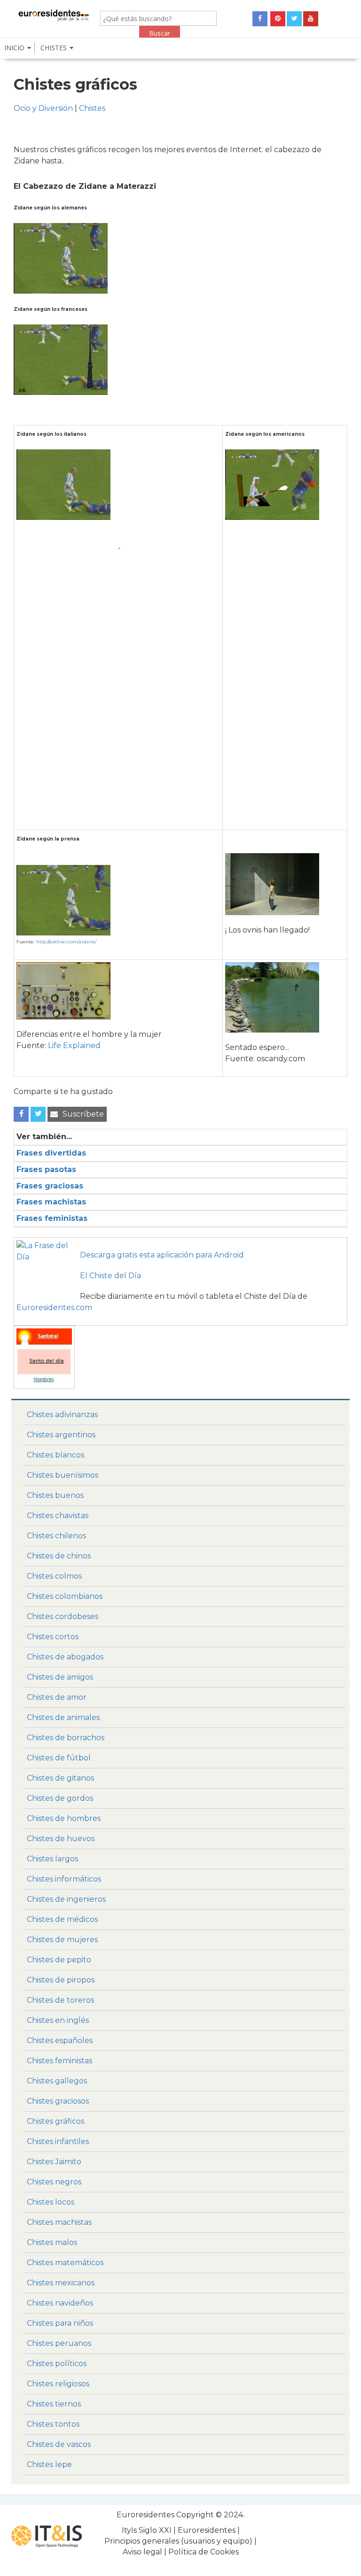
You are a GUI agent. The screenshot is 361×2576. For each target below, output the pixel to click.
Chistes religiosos (58, 2384)
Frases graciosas (50, 1186)
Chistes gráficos (55, 2121)
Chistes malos (52, 2242)
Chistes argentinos (61, 1435)
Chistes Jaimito (54, 2162)
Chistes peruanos (59, 2343)
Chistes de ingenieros (66, 1899)
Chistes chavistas (58, 1516)
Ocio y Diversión (43, 108)
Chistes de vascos (59, 2444)
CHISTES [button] (54, 48)
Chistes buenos (55, 1495)
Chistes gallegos (57, 2081)
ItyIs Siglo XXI (147, 2530)
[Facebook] (260, 19)
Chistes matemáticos (65, 2263)
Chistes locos (51, 2202)
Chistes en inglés (58, 2020)
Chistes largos (52, 1859)
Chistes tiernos (54, 2404)
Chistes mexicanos (61, 2283)
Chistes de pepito (59, 1960)
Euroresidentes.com (54, 1307)
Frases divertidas (51, 1153)
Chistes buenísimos (63, 1475)
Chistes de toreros (60, 2000)
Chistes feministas (59, 2061)
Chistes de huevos (61, 1839)
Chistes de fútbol (59, 1758)
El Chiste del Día (110, 1276)
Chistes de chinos (59, 1556)
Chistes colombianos (65, 1596)
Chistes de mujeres (62, 1940)
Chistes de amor (57, 1697)
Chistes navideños (60, 2303)
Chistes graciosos (58, 2101)
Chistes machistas (59, 2222)
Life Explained (74, 1045)
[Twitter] (294, 19)
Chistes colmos (54, 1576)
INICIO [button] (14, 48)
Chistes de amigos (60, 1677)
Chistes (92, 108)
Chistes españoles (60, 2040)
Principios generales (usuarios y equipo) (178, 2541)
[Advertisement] (119, 617)
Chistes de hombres (64, 1818)
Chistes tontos (53, 2424)
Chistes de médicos (62, 1919)
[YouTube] (311, 19)
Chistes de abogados (65, 1657)
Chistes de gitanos (60, 1778)
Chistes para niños (60, 2323)
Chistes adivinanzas (62, 1415)
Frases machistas (51, 1202)
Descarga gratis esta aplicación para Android (162, 1255)
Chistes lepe (49, 2464)
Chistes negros (54, 2182)
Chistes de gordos (60, 1798)
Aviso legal (142, 2552)
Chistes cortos (53, 1637)
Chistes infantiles (58, 2141)
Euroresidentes (145, 2515)
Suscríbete (83, 1114)
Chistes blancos (55, 1455)
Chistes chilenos (56, 1536)
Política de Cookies (204, 2552)
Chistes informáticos (64, 1879)
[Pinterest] (278, 19)
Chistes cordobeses (63, 1616)
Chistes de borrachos (66, 1738)
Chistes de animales (63, 1717)
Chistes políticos (57, 2364)
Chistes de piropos (61, 1980)
